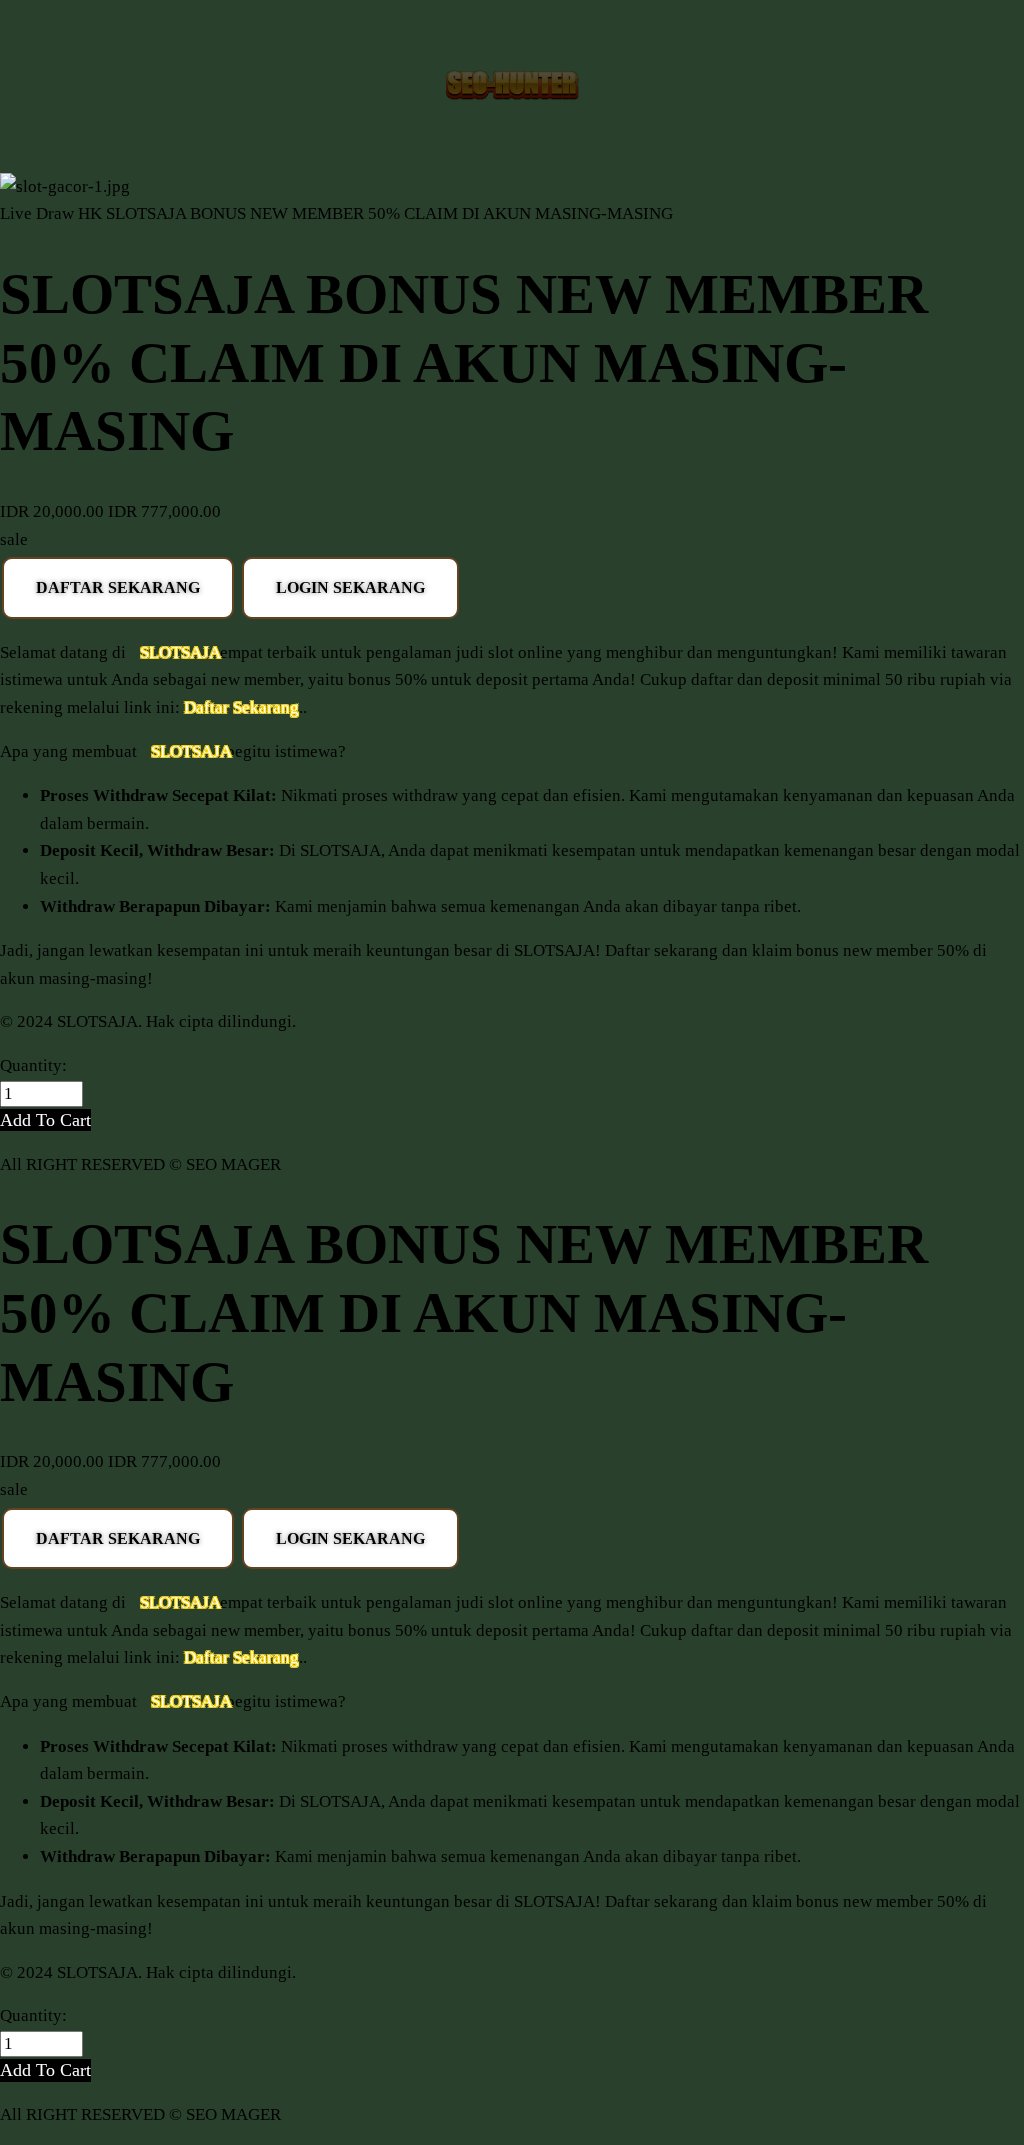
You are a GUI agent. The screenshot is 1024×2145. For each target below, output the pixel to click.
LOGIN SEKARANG (350, 587)
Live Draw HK (51, 213)
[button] (45, 1120)
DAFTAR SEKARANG (118, 587)
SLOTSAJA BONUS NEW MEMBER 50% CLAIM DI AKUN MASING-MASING (389, 213)
